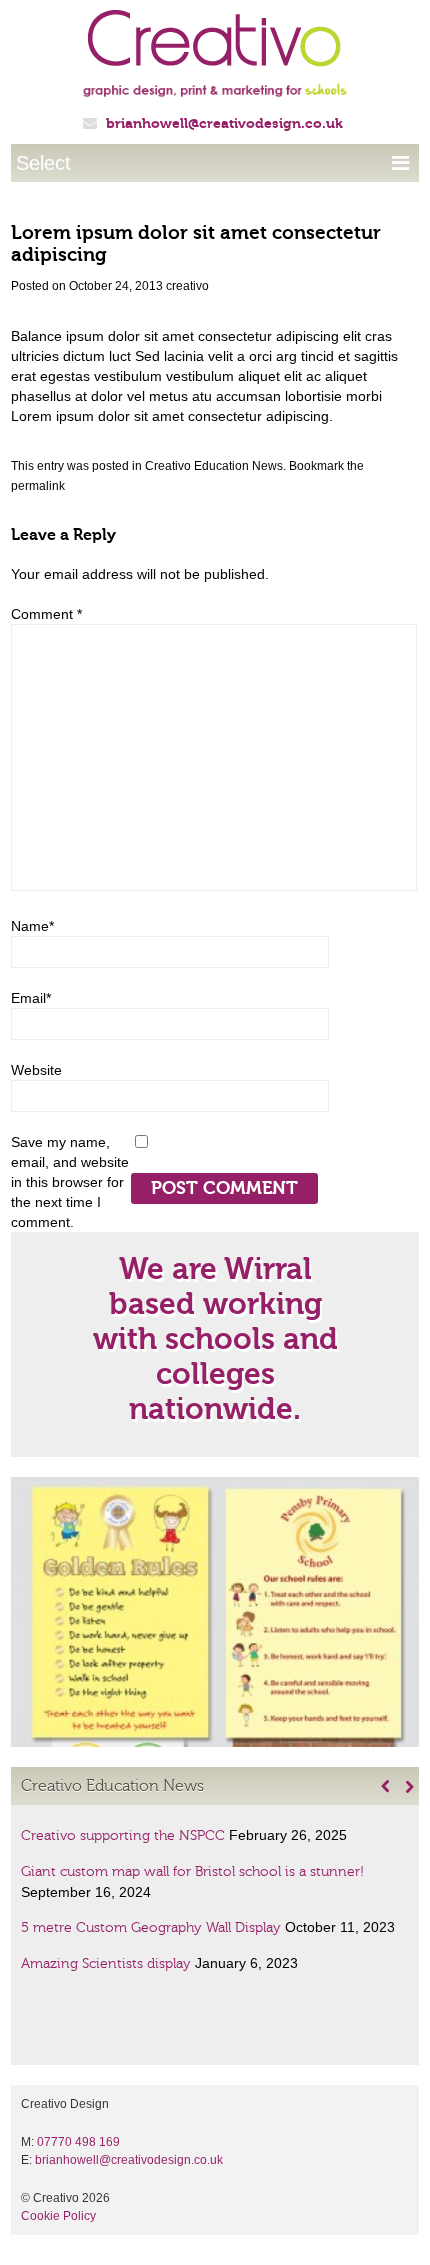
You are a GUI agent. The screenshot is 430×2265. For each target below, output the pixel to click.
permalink (38, 486)
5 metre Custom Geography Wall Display (151, 1928)
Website (36, 1070)
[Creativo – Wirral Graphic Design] (214, 62)
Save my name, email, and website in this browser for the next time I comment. (70, 1182)
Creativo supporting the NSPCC (123, 1836)
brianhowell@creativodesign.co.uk (224, 123)
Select (213, 163)
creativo (187, 286)
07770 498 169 (78, 2142)
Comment (46, 614)
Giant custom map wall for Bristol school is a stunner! (192, 1872)
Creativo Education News (214, 466)
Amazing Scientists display (106, 1964)
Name (32, 926)
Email (31, 998)
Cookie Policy (58, 2216)
